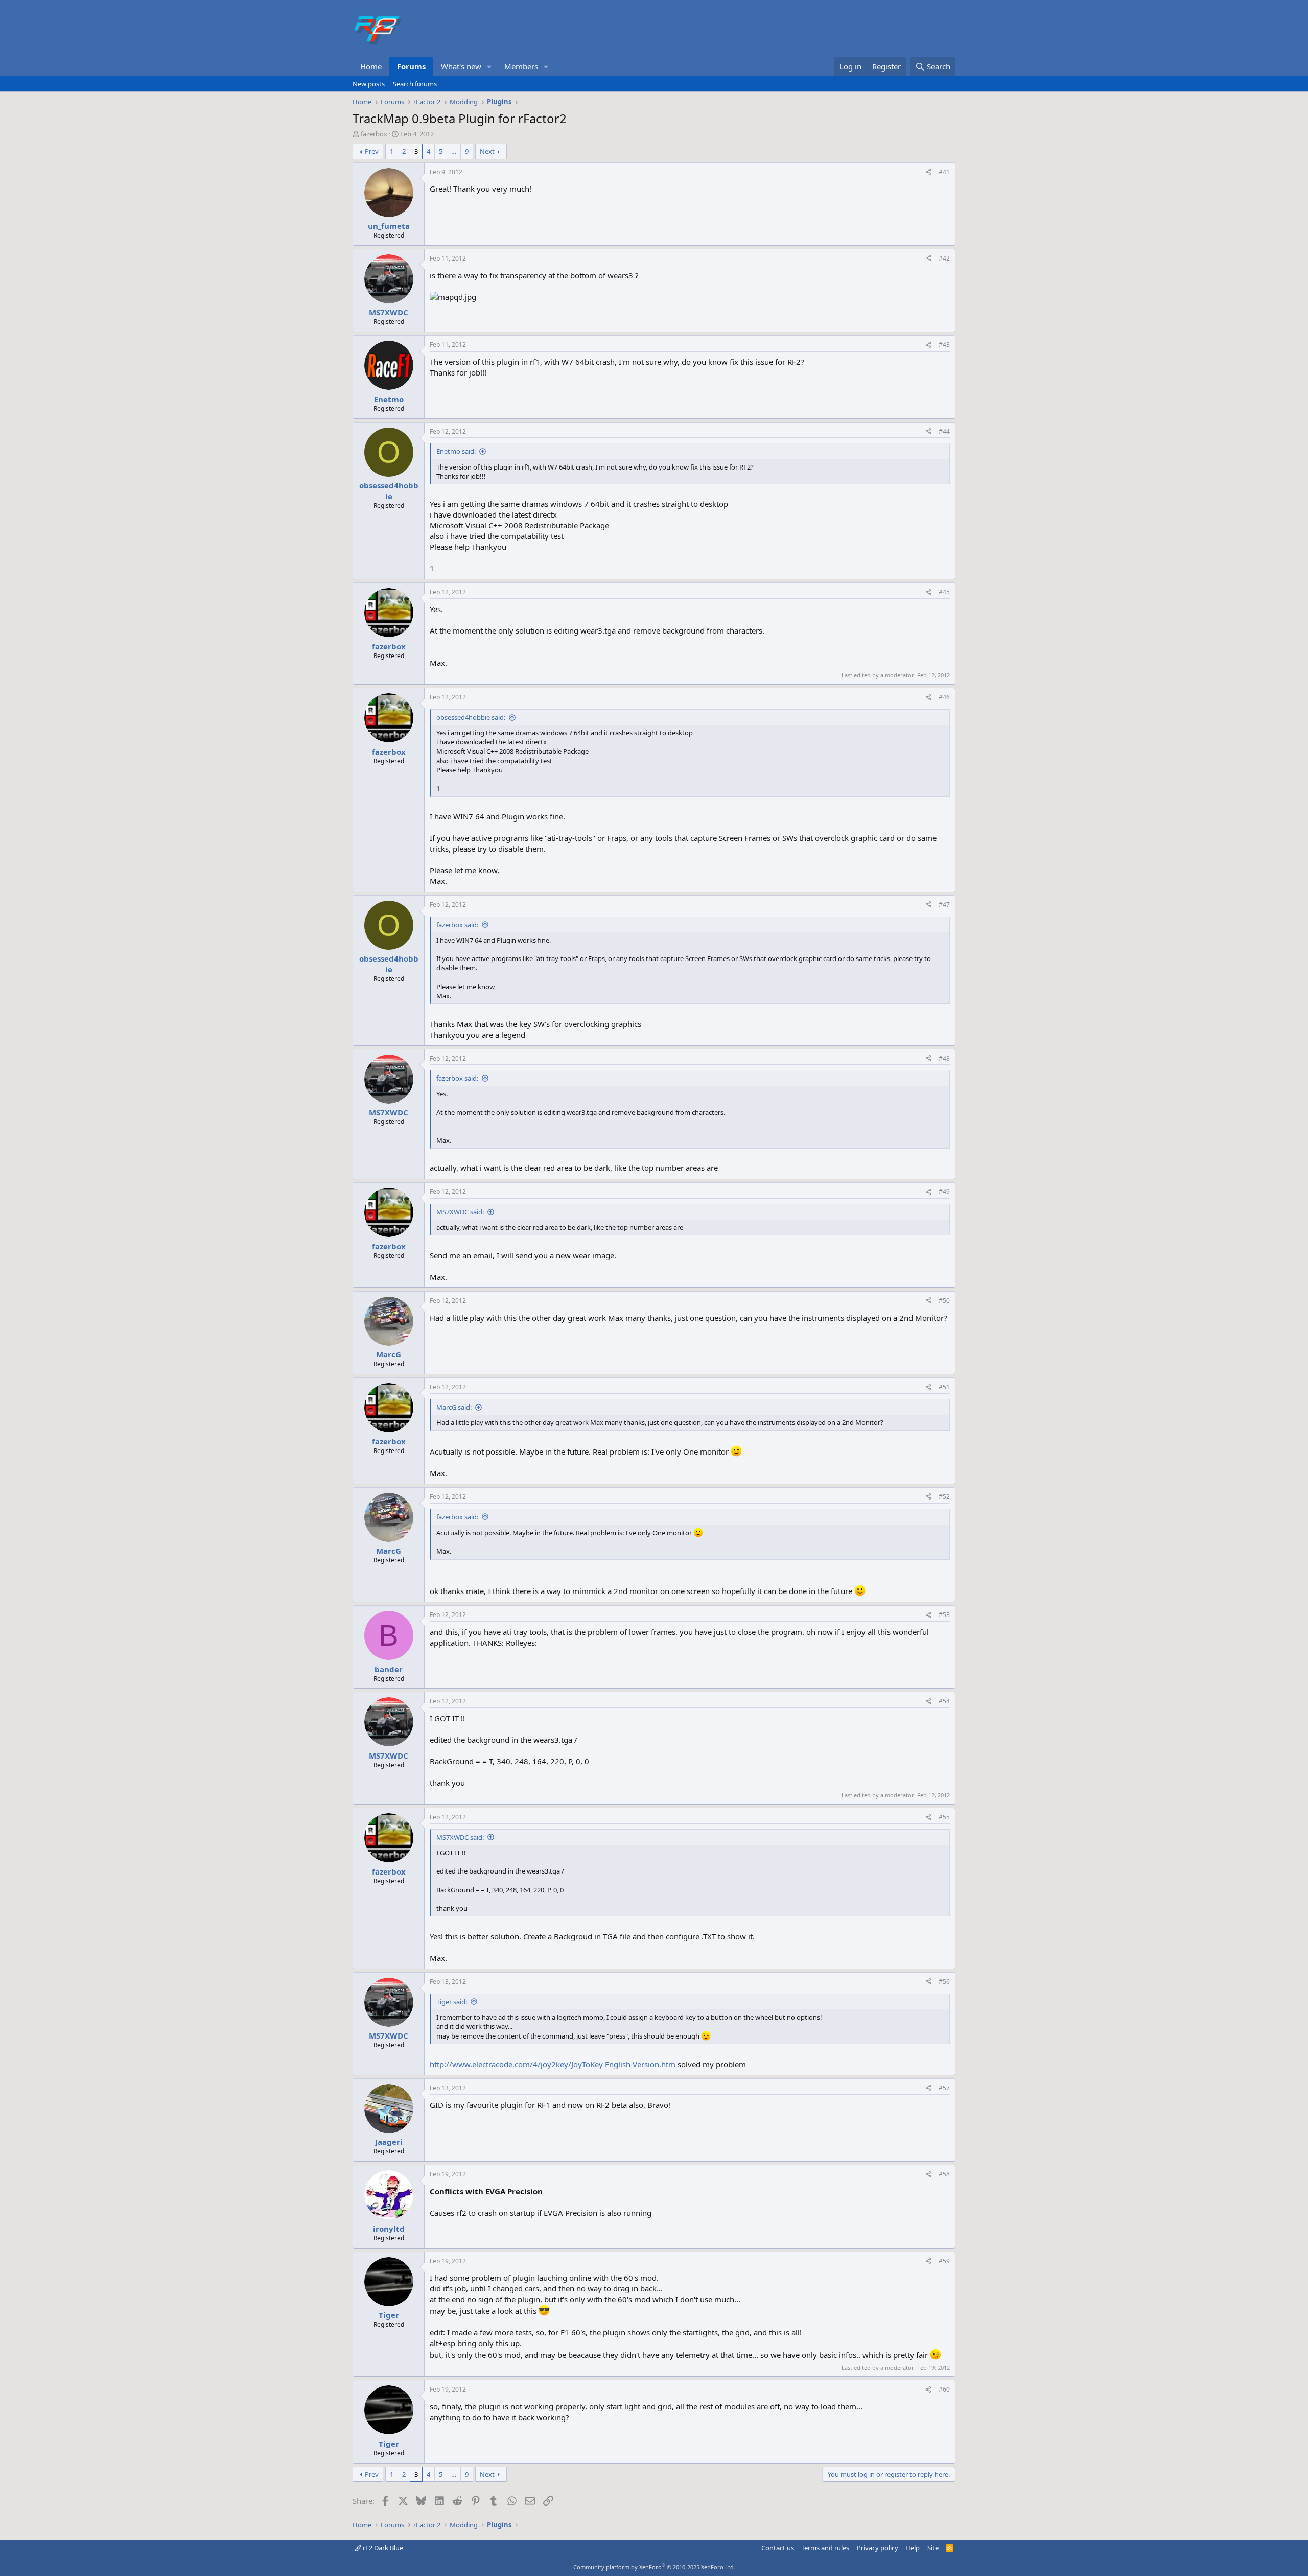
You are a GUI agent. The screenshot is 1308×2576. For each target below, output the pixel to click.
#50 (944, 1301)
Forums (411, 66)
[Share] (928, 172)
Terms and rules (825, 2548)
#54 (944, 1701)
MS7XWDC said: (460, 1212)
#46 (944, 697)
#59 (944, 2261)
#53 (944, 1615)
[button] (489, 67)
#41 (944, 172)
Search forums (415, 84)
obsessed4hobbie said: (471, 717)
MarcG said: (454, 1407)
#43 (944, 345)
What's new (461, 66)
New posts (369, 84)
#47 (944, 905)
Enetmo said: (456, 451)
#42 (944, 258)
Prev (372, 151)
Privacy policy (878, 2548)
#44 (944, 431)
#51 (944, 1387)
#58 (944, 2174)
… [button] (454, 151)
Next (487, 151)
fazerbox (374, 134)
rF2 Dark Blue (382, 2548)
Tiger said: (452, 2002)
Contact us (778, 2548)
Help (913, 2548)
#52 (944, 1497)
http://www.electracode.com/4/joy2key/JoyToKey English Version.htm (553, 2064)
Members (521, 66)
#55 (944, 1817)
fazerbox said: (457, 925)
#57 (944, 2088)
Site (933, 2548)
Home (371, 66)
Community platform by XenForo (654, 2567)
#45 (944, 592)
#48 (944, 1058)
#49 (944, 1192)
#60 (944, 2389)
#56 (944, 1982)
